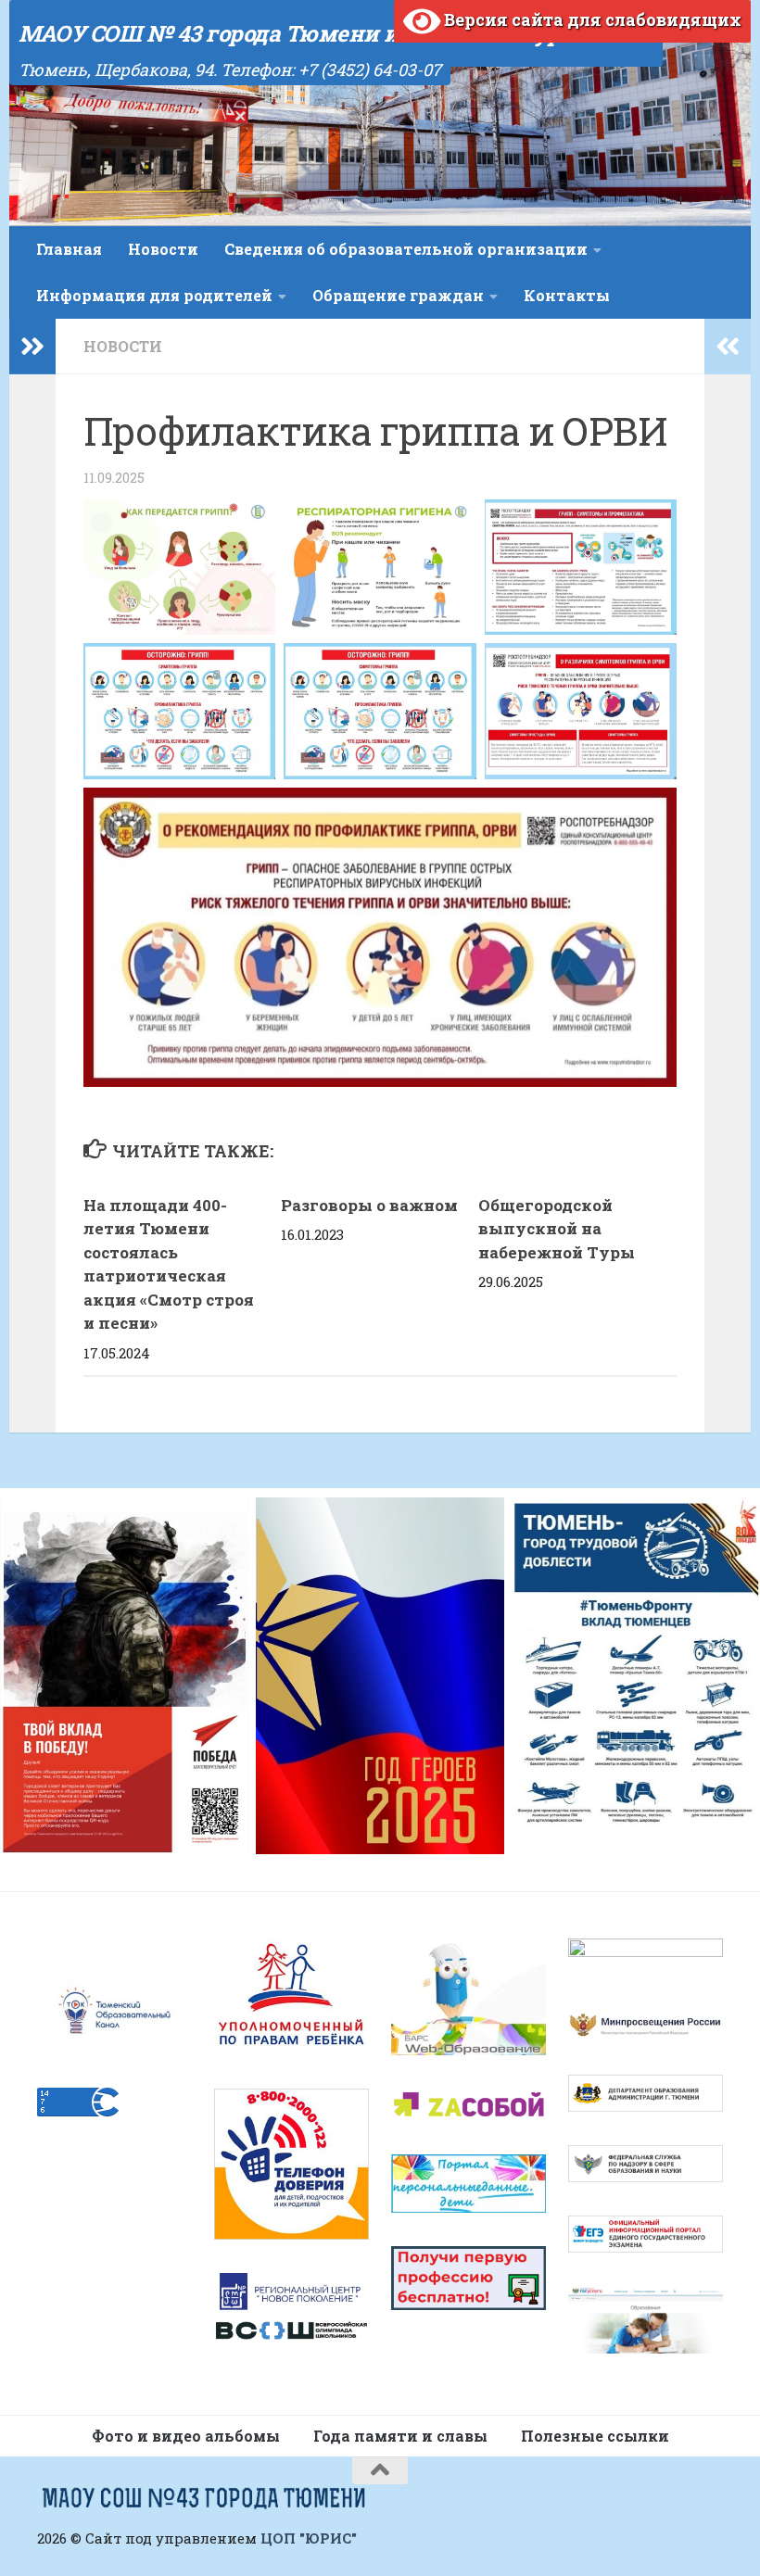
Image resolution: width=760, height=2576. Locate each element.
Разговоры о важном (369, 1205)
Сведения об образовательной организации (406, 249)
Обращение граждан (398, 295)
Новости (163, 249)
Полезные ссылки (595, 2436)
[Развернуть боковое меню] (32, 347)
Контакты (567, 295)
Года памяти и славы (400, 2436)
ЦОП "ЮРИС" (309, 2538)
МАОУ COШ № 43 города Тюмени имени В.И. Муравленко (336, 33)
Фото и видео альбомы (186, 2436)
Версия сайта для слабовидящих (591, 19)
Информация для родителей (154, 295)
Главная (69, 249)
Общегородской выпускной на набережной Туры (557, 1229)
